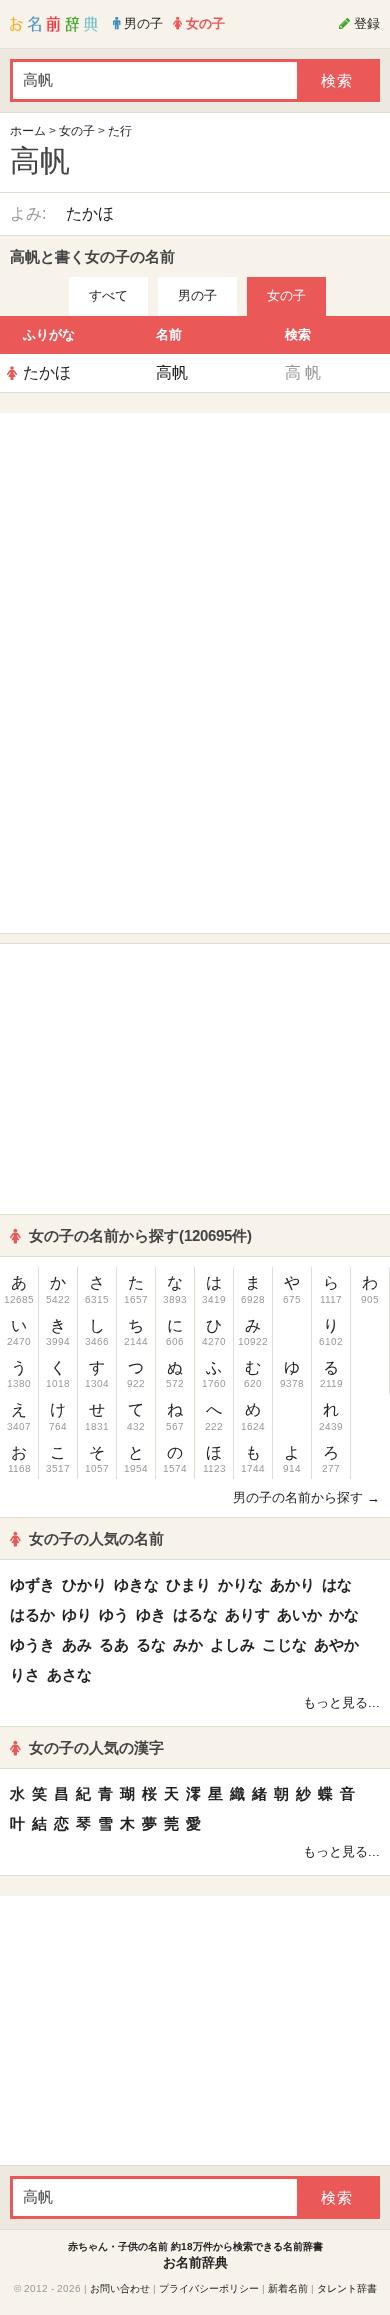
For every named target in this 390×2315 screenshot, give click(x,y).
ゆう (114, 1614)
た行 (120, 131)
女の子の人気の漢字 (96, 1747)
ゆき (151, 1614)
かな (344, 1614)
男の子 (197, 295)
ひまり (188, 1584)
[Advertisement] (195, 548)
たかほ (90, 213)
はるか (32, 1614)
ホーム (28, 131)
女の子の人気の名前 (96, 1538)
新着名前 (288, 2288)
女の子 (77, 131)
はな (337, 1584)
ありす (247, 1614)
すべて (108, 295)
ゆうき (32, 1644)
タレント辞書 (347, 2288)
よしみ (232, 1644)
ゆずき (32, 1584)
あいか (299, 1614)
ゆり (77, 1614)
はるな (195, 1614)
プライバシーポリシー (209, 2288)
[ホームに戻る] (54, 24)
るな (151, 1644)
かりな (240, 1584)
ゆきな (136, 1584)
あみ (77, 1644)
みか (188, 1644)
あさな (69, 1674)
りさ (25, 1674)
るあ (114, 1644)
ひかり (84, 1584)
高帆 (172, 372)
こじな (284, 1644)
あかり (292, 1584)
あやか (336, 1644)
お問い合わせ (120, 2288)
